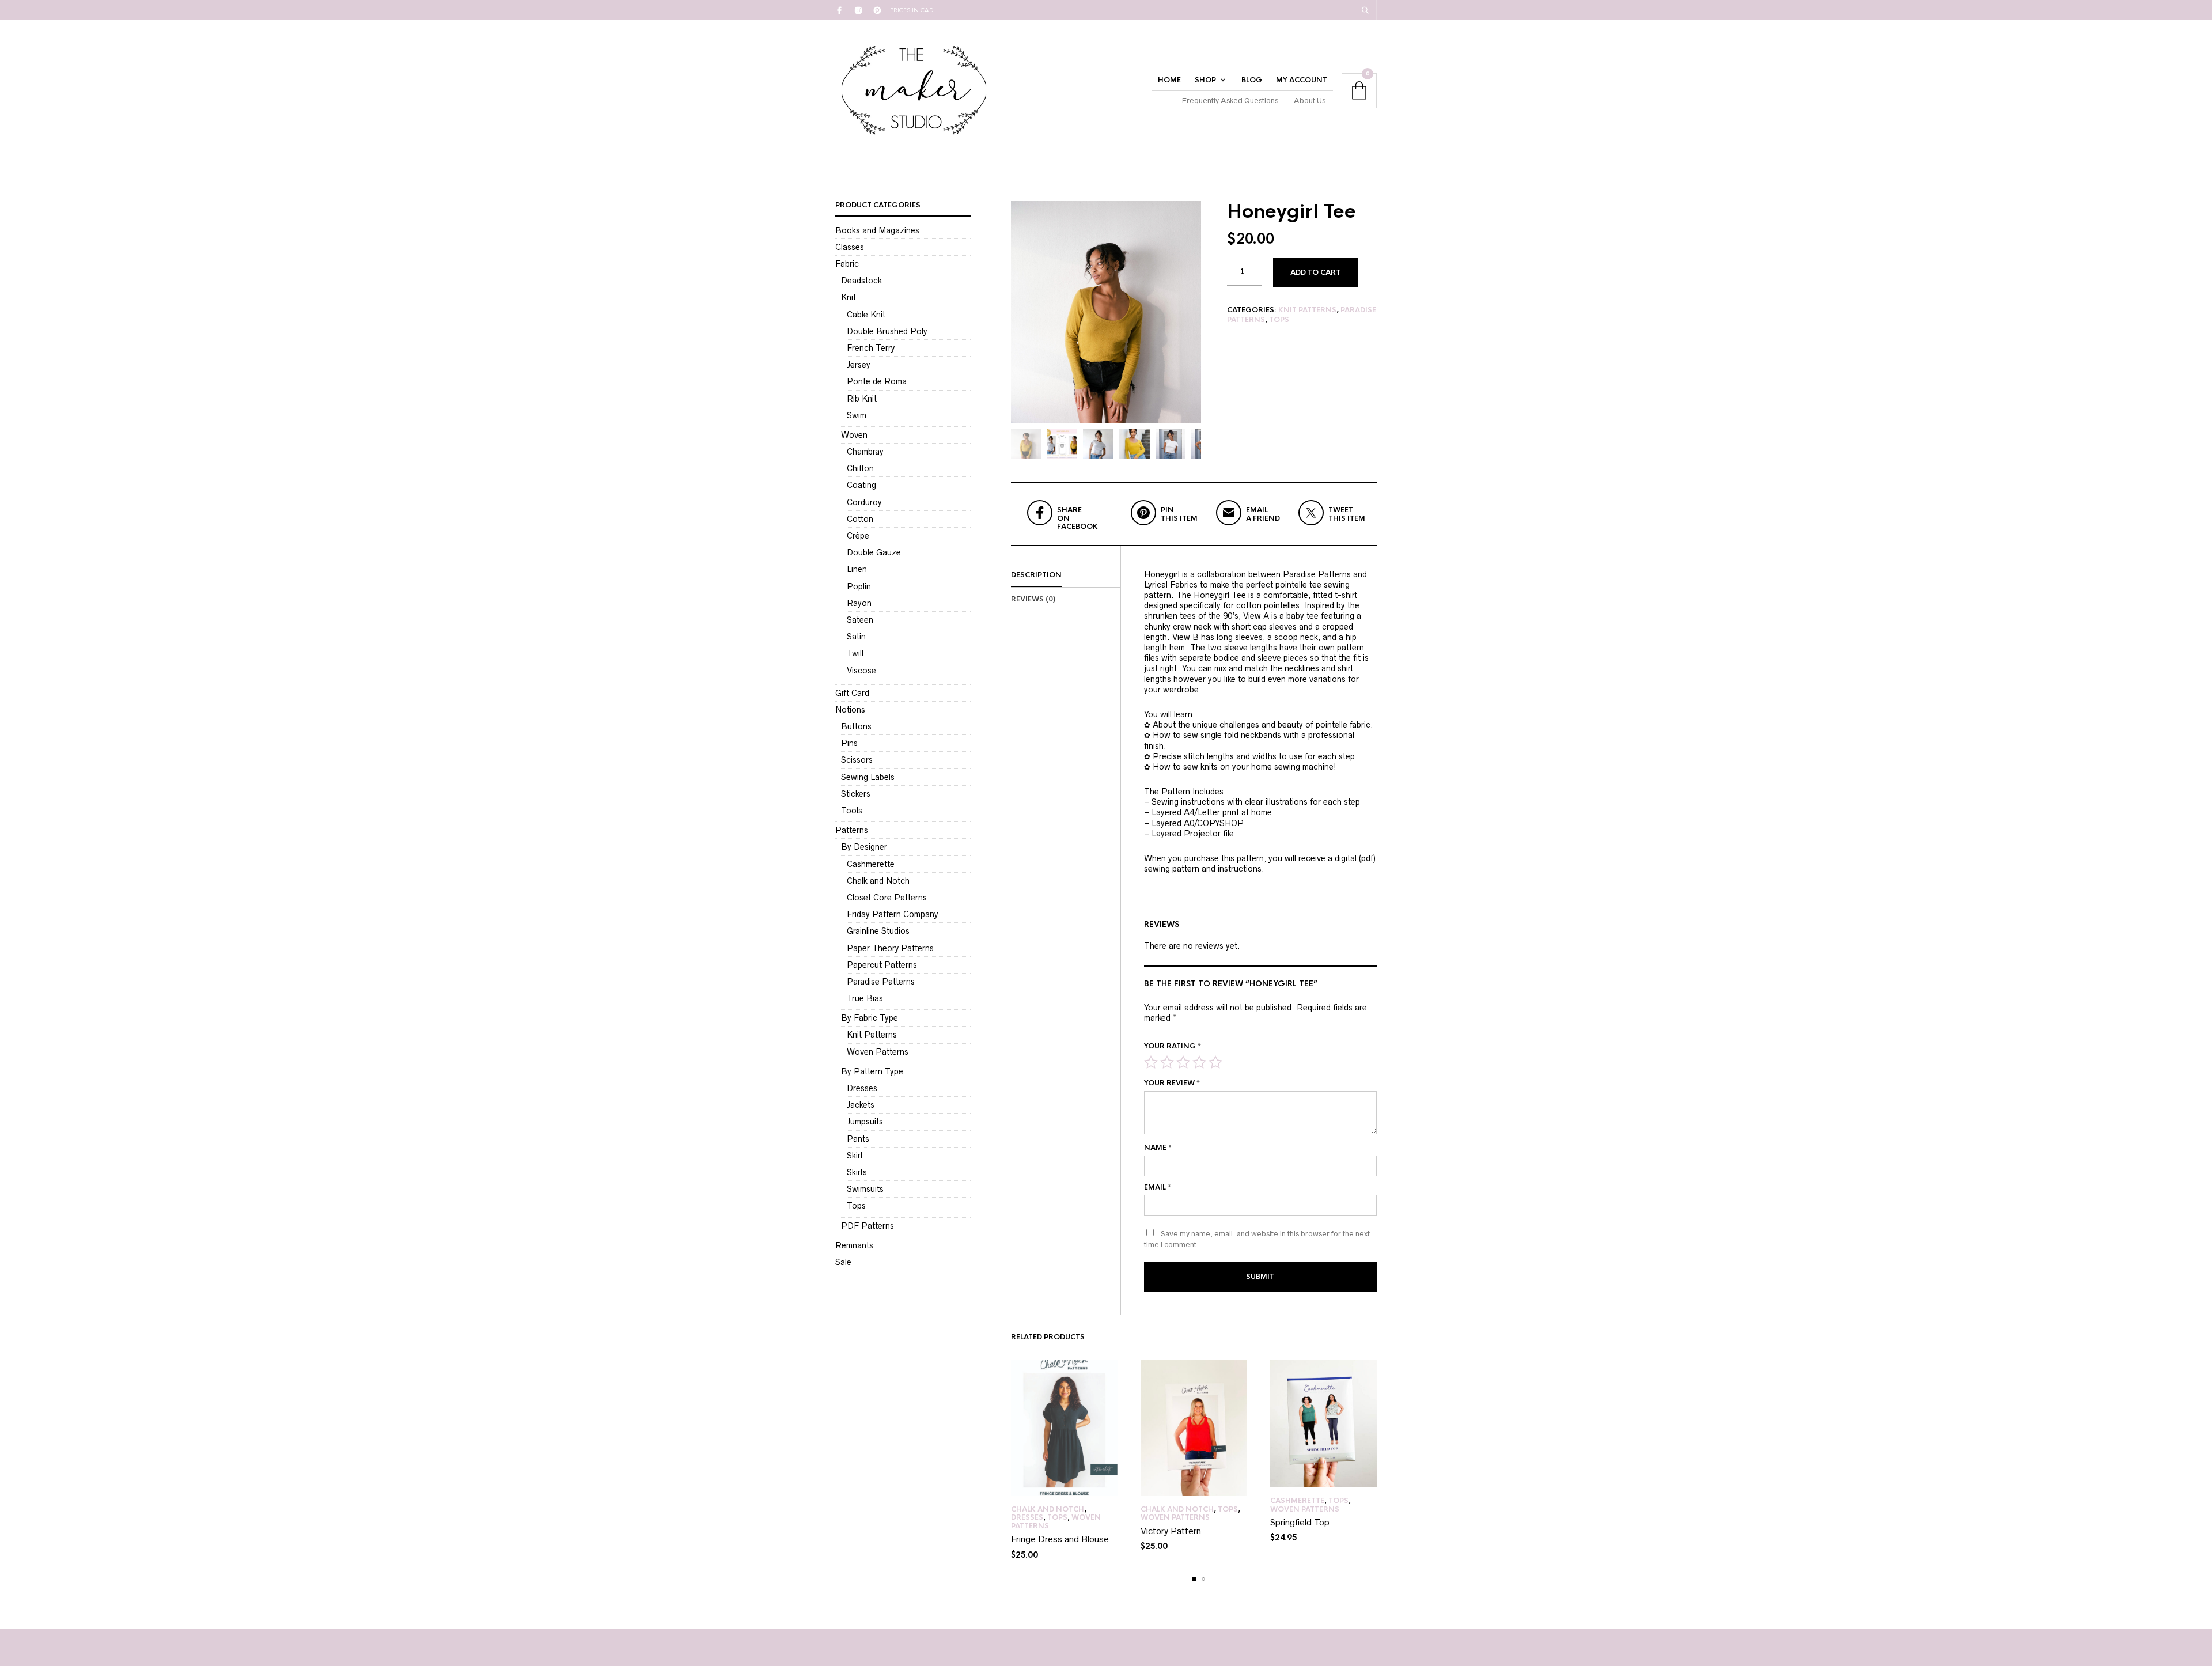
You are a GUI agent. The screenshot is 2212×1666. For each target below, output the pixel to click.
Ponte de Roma (877, 381)
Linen (857, 569)
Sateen (860, 620)
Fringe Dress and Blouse (1060, 1539)
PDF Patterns (868, 1226)
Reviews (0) (1033, 599)
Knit (849, 297)
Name (1158, 1148)
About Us (1310, 101)
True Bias (865, 998)
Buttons (856, 726)
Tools (852, 811)
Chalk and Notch (1048, 1509)
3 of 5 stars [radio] (1183, 1062)
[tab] (1066, 575)
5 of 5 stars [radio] (1215, 1062)
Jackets (861, 1105)
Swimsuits (865, 1189)
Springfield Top (1300, 1522)
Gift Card (852, 693)
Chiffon (860, 468)
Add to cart (1315, 272)
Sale (843, 1262)
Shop (1205, 80)
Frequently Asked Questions (1230, 101)
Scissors (857, 760)
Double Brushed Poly (887, 331)
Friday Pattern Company (893, 914)
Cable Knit (866, 315)
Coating (861, 485)
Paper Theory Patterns (890, 948)
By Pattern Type (872, 1071)
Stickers (856, 794)
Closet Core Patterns (887, 898)
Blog (1252, 80)
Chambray (865, 452)
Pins (849, 743)
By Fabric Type (870, 1018)
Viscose (861, 671)
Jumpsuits (865, 1122)
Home (1169, 80)
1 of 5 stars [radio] (1151, 1062)
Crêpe (858, 536)
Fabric (847, 264)
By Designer (864, 847)
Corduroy (864, 502)
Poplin (859, 586)
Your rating (1173, 1046)
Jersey (859, 365)
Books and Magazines (877, 230)
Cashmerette (1297, 1501)
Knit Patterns (1307, 310)
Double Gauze (874, 552)
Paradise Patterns (881, 982)
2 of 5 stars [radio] (1167, 1062)
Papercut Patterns (882, 965)
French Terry (871, 348)
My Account (1302, 80)
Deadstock (861, 281)
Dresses (1027, 1517)
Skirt (855, 1156)
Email (1158, 1187)
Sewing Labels (868, 777)
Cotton (860, 519)
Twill (855, 653)
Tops (1279, 320)
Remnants (854, 1245)
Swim (857, 415)
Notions (850, 710)
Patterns (852, 830)
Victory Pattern (1171, 1531)
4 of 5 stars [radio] (1199, 1062)
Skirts (857, 1172)
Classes (850, 247)
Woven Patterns (1175, 1517)
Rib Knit (862, 399)
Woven (854, 435)
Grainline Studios (878, 931)
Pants (858, 1139)
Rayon (859, 603)
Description (1036, 575)
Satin (856, 637)
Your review (1172, 1083)
